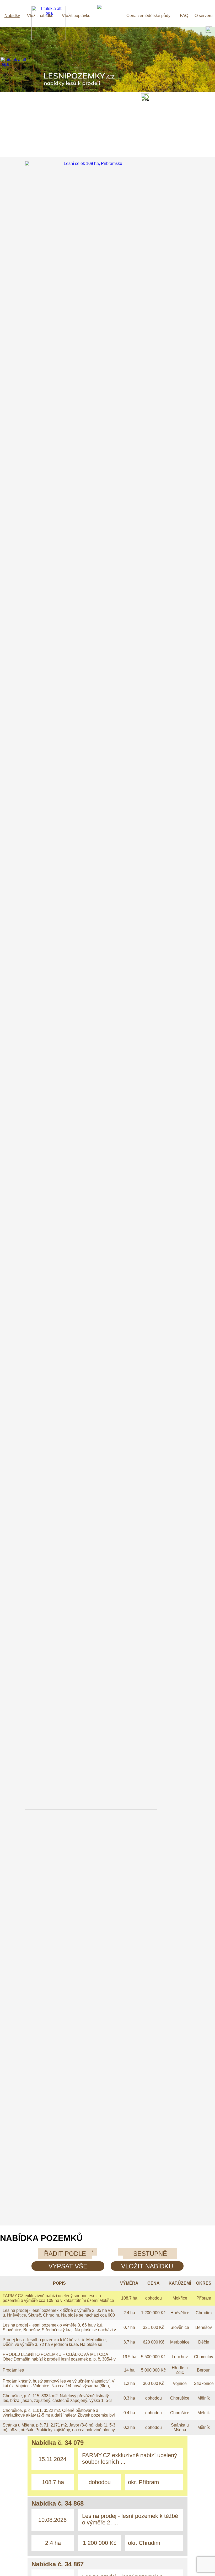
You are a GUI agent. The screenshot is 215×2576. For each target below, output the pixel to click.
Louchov (180, 2357)
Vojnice (180, 2383)
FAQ (184, 16)
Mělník (204, 2398)
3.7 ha (129, 2342)
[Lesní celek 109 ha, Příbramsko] (107, 1808)
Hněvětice (180, 2313)
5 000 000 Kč (153, 2370)
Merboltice (180, 2342)
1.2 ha (129, 2383)
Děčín (204, 2342)
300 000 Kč (154, 2383)
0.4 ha (129, 2413)
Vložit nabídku (40, 16)
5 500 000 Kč (153, 2357)
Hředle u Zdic (180, 2370)
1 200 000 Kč (153, 2313)
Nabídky (12, 16)
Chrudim (204, 2313)
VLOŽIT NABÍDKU (147, 2266)
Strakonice (204, 2383)
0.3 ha (129, 2398)
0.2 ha (129, 2427)
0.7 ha (129, 2327)
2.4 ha (129, 2313)
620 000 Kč (154, 2342)
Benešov (204, 2327)
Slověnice (180, 2327)
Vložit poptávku (76, 16)
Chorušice (180, 2398)
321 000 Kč (154, 2327)
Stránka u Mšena (180, 2427)
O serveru (204, 16)
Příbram (204, 2298)
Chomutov (204, 2357)
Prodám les (13, 2370)
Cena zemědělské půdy (148, 16)
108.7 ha (129, 2298)
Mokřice (180, 2298)
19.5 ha (129, 2357)
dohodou (154, 2298)
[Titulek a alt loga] (49, 39)
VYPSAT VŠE (68, 2266)
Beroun (204, 2370)
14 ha (129, 2370)
